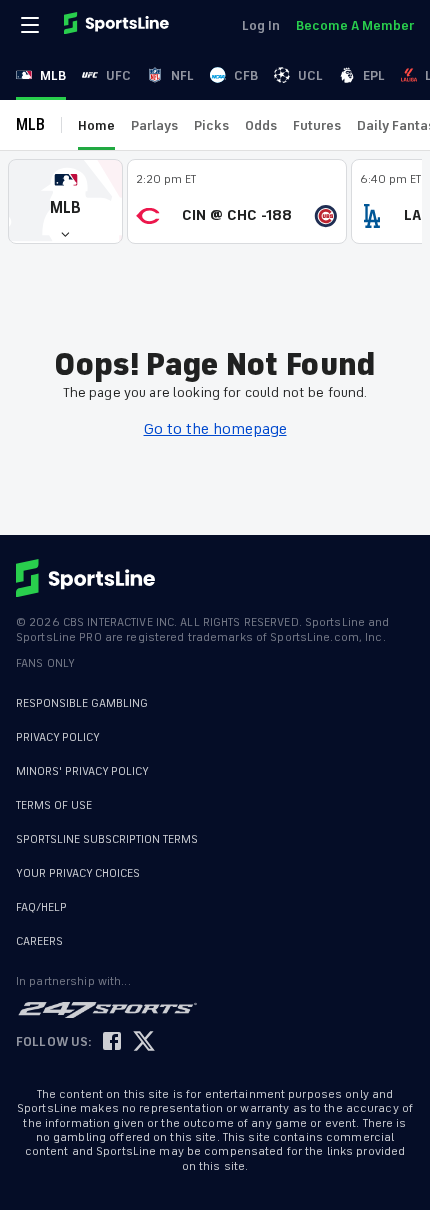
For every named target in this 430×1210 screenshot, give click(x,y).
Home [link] (96, 125)
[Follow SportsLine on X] (144, 1032)
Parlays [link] (154, 125)
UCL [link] (310, 75)
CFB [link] (246, 75)
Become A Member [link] (355, 25)
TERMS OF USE (54, 805)
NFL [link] (182, 75)
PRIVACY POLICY (58, 737)
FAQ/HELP (41, 897)
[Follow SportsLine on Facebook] (112, 1032)
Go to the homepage (215, 429)
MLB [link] (53, 75)
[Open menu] (32, 25)
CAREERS (39, 931)
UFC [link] (118, 75)
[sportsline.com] (118, 25)
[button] (65, 201)
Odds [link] (261, 125)
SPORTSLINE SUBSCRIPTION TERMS (107, 839)
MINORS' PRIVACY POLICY (82, 771)
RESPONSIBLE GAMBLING (82, 703)
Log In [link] (261, 25)
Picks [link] (211, 125)
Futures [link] (317, 125)
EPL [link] (374, 75)
